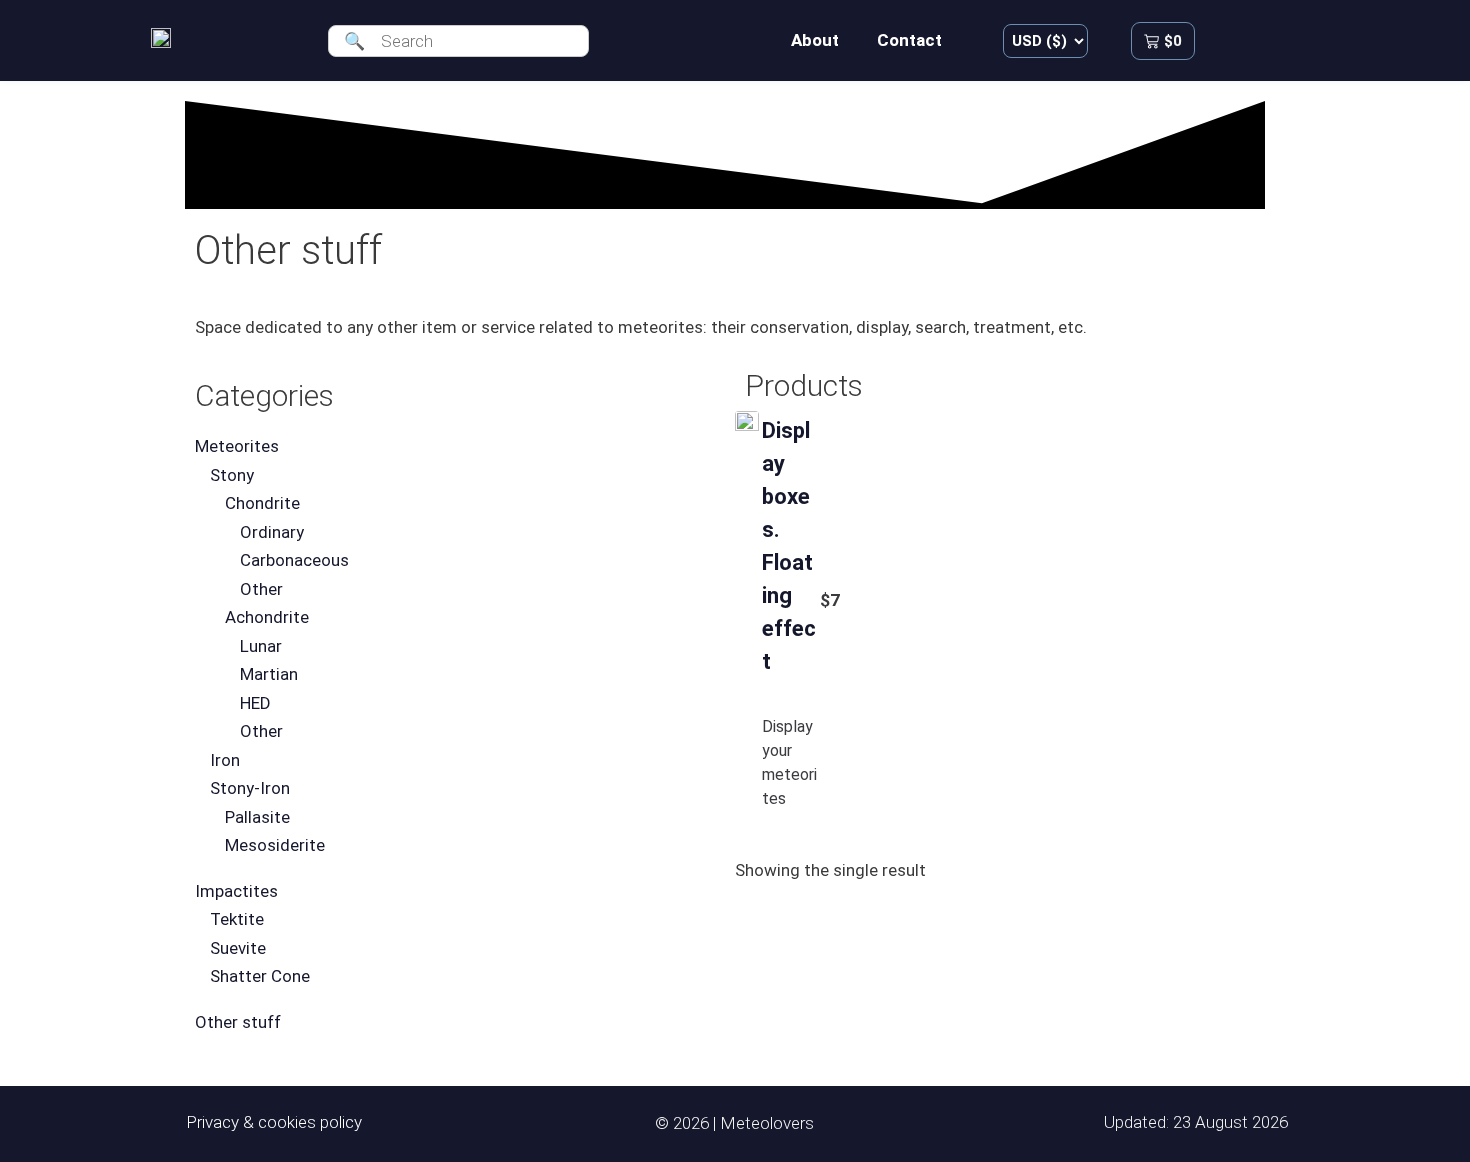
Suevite (238, 948)
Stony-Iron (250, 788)
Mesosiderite (275, 845)
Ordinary (272, 532)
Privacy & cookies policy (274, 1122)
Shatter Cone (260, 976)
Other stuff (238, 1022)
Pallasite (257, 817)
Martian (269, 674)
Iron (225, 760)
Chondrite (262, 503)
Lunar (261, 646)
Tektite (237, 919)
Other (261, 589)
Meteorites (237, 446)
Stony (232, 475)
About (815, 40)
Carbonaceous (294, 560)
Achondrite (267, 617)
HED (255, 703)
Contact (909, 40)
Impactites (236, 891)
